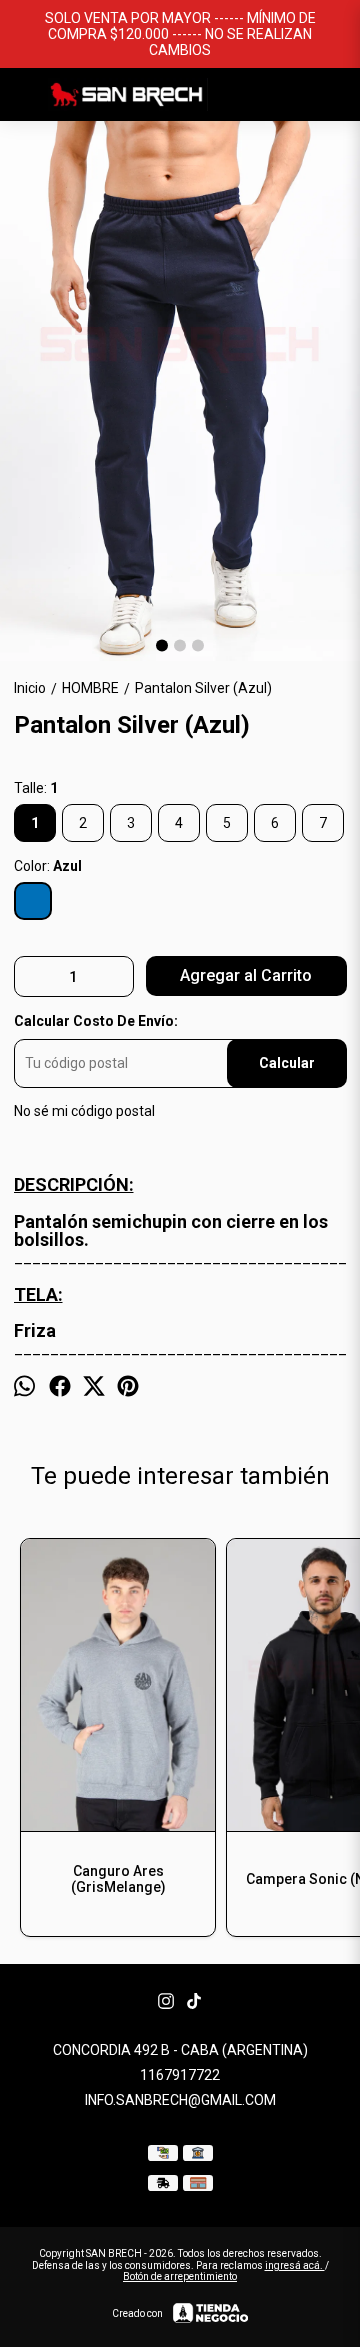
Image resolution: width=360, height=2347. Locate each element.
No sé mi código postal (84, 1111)
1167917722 (180, 2075)
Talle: (36, 788)
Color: (48, 866)
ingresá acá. (295, 2265)
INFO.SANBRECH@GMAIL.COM (180, 2100)
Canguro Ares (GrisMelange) (118, 1879)
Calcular (287, 1063)
